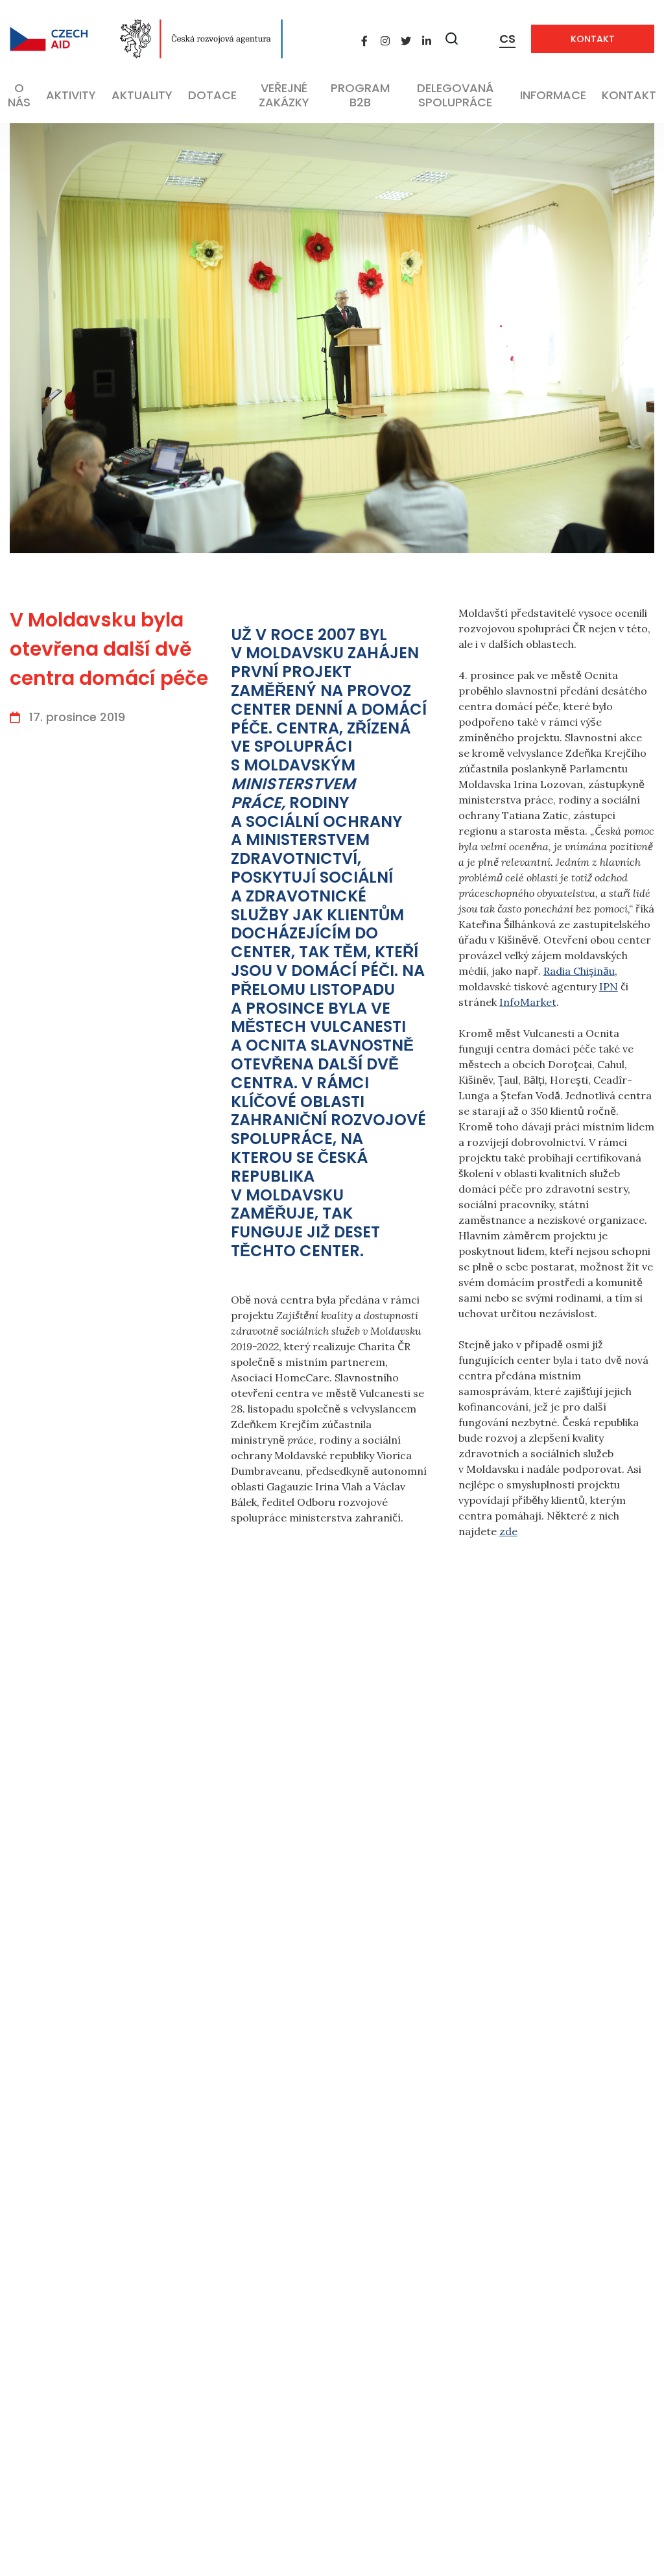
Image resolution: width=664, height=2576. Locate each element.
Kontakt (593, 39)
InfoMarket (528, 1002)
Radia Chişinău (579, 971)
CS (507, 39)
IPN (609, 986)
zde (508, 1531)
